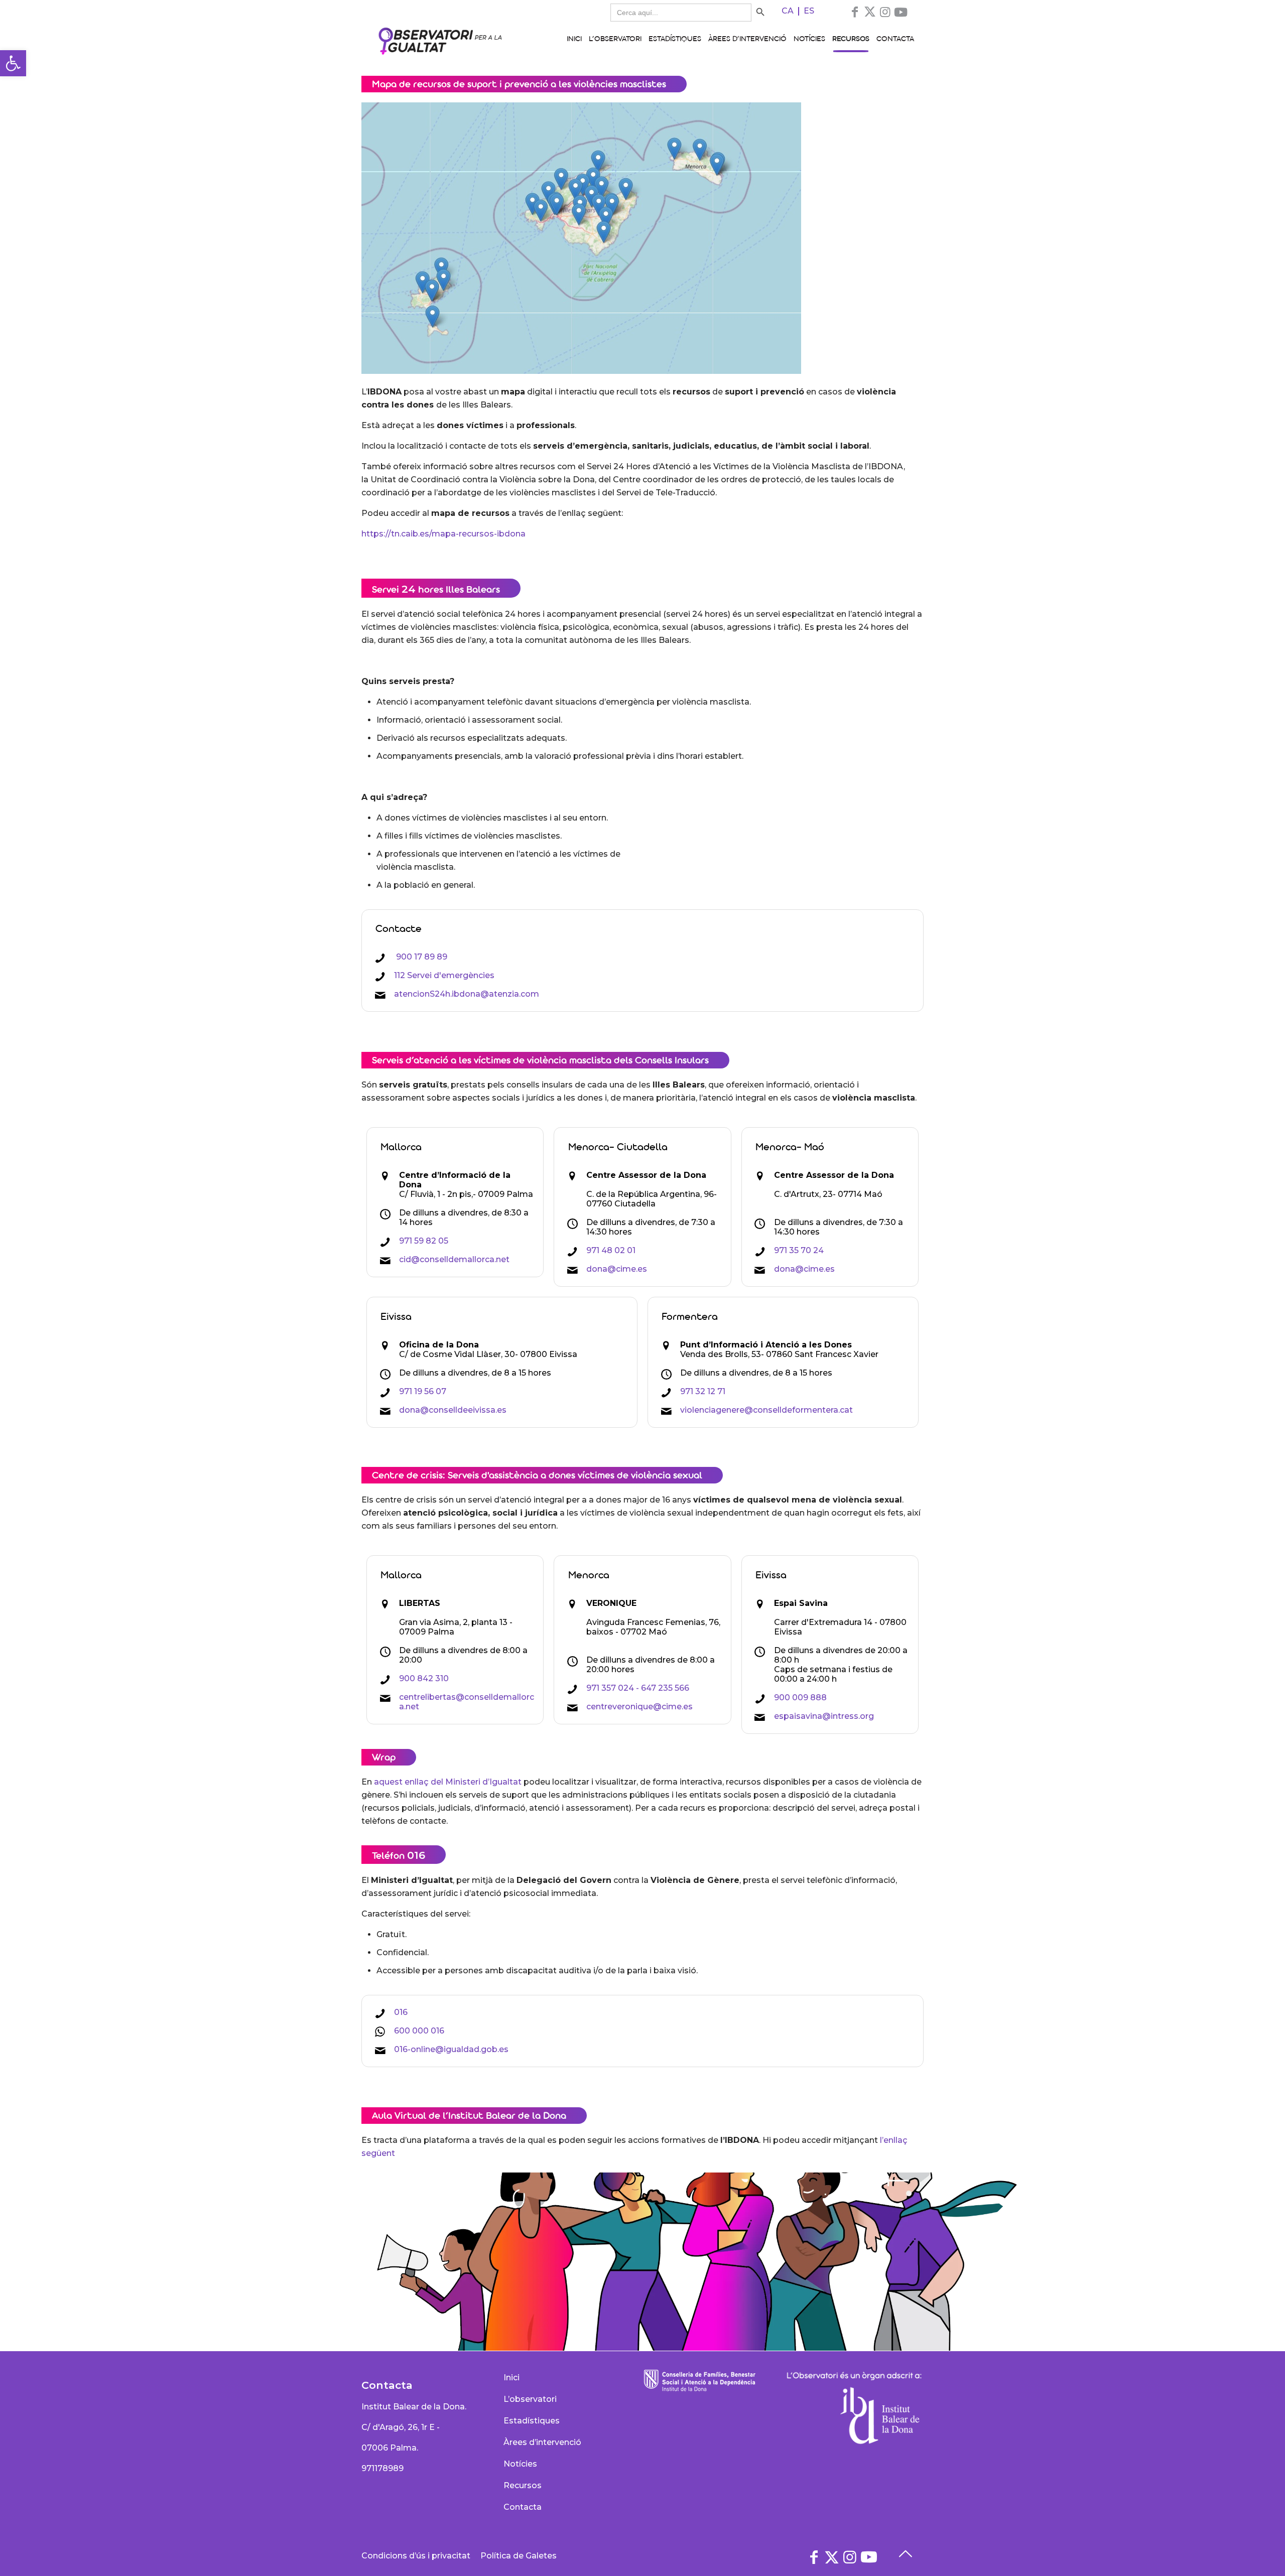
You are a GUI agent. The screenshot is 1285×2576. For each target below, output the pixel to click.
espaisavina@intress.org (824, 1716)
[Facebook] (855, 12)
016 (401, 2012)
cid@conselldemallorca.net (454, 1259)
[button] (13, 63)
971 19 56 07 (423, 1391)
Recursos (523, 2485)
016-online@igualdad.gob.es (451, 2049)
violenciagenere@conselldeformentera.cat (766, 1410)
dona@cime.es (617, 1269)
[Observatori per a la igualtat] (440, 40)
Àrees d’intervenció (542, 2442)
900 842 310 (424, 1678)
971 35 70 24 (799, 1250)
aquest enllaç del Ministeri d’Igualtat (448, 1782)
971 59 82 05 (424, 1241)
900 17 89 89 (421, 957)
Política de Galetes (519, 2556)
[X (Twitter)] (870, 12)
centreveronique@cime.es (639, 1707)
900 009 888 (800, 1698)
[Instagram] (885, 12)
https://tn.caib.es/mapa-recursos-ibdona (443, 534)
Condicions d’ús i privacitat (416, 2556)
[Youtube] (901, 12)
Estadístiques (532, 2421)
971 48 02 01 (611, 1250)
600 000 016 (419, 2031)
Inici (511, 2378)
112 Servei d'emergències (444, 975)
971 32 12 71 (703, 1391)
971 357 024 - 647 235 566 (638, 1688)
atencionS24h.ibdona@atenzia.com (467, 994)
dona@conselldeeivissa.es (453, 1410)
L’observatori (530, 2399)
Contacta (523, 2507)
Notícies (520, 2464)
